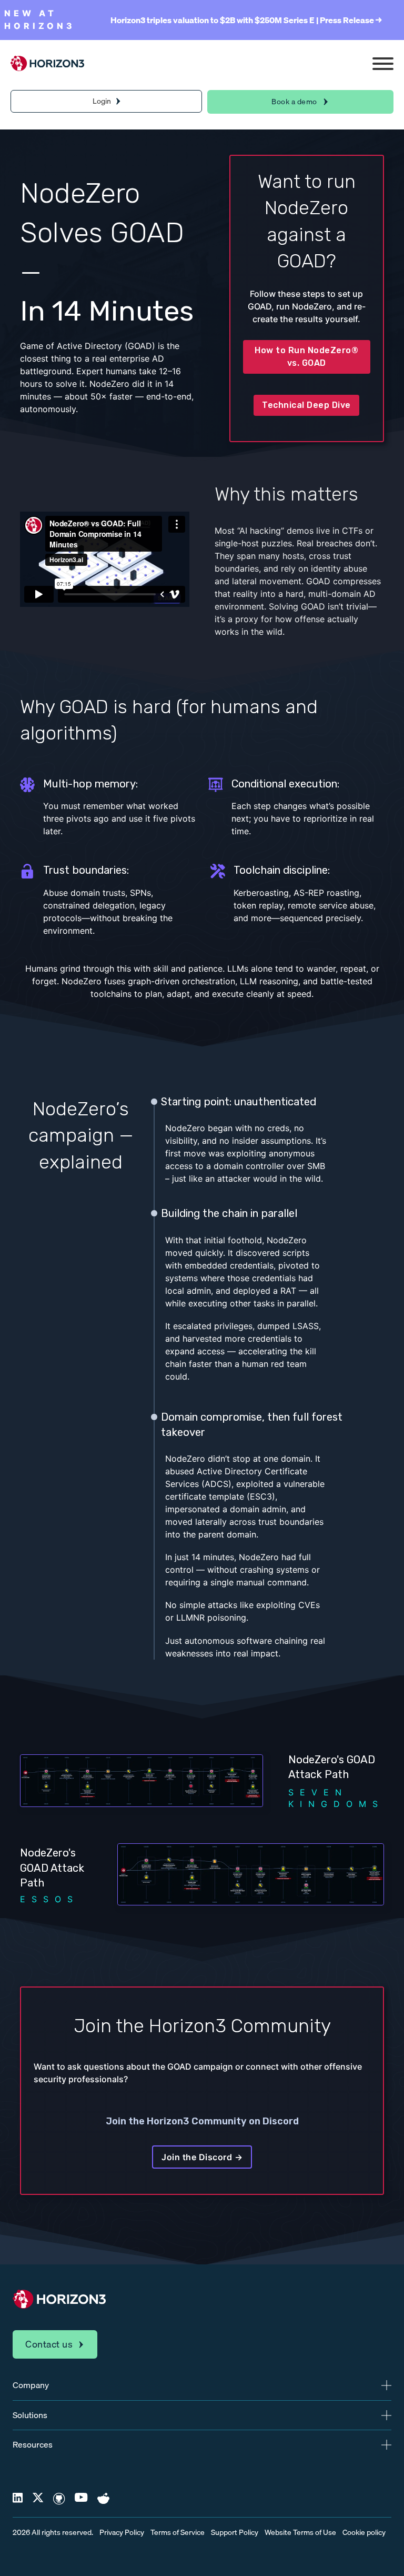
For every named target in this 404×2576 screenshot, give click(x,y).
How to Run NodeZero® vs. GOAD (306, 357)
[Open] (383, 64)
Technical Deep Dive (306, 405)
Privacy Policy (122, 2533)
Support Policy (235, 2533)
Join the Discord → (202, 2157)
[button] (202, 2385)
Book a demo (294, 102)
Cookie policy (364, 2533)
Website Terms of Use (300, 2533)
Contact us (49, 2344)
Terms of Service (178, 2533)
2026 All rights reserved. (53, 2533)
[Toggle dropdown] (118, 101)
